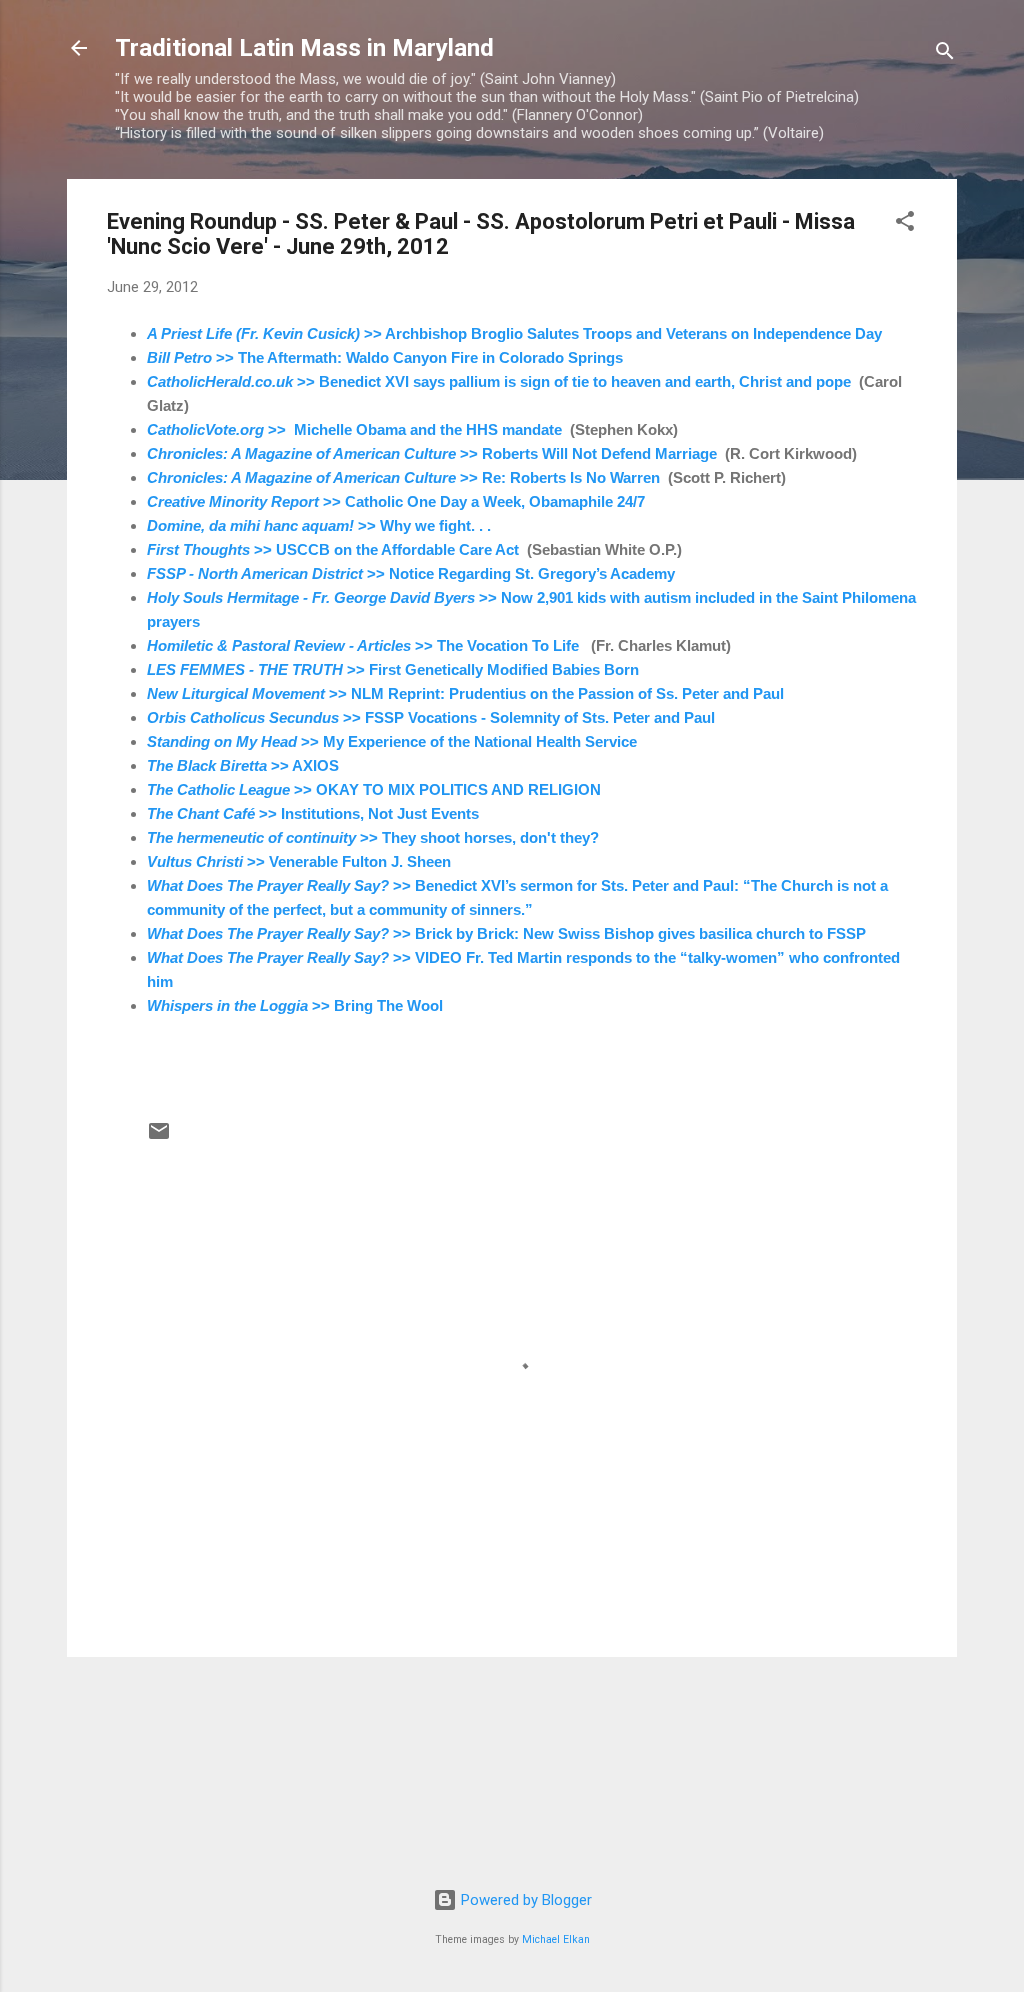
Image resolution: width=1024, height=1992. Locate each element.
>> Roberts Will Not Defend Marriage (432, 453)
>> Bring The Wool (295, 1005)
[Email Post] (159, 1138)
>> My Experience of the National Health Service (392, 741)
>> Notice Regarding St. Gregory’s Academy (411, 573)
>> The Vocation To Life (363, 645)
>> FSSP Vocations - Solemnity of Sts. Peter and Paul (431, 717)
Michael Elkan (556, 1939)
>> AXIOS (243, 765)
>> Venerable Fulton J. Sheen (299, 861)
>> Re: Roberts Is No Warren (403, 477)
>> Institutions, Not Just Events (313, 813)
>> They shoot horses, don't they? (373, 837)
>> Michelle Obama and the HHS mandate (354, 429)
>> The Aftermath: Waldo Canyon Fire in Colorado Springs (385, 357)
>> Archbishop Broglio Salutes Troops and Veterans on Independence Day (516, 333)
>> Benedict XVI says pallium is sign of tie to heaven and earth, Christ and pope (499, 381)
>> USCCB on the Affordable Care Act (333, 549)
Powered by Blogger (524, 1900)
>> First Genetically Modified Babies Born (393, 669)
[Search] (945, 54)
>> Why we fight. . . (321, 525)
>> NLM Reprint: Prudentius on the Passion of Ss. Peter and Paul (465, 693)
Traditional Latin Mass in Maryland (304, 48)
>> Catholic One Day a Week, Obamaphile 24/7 (396, 501)
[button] (905, 224)
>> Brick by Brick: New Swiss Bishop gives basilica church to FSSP (506, 933)
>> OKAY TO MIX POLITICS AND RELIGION (374, 789)
